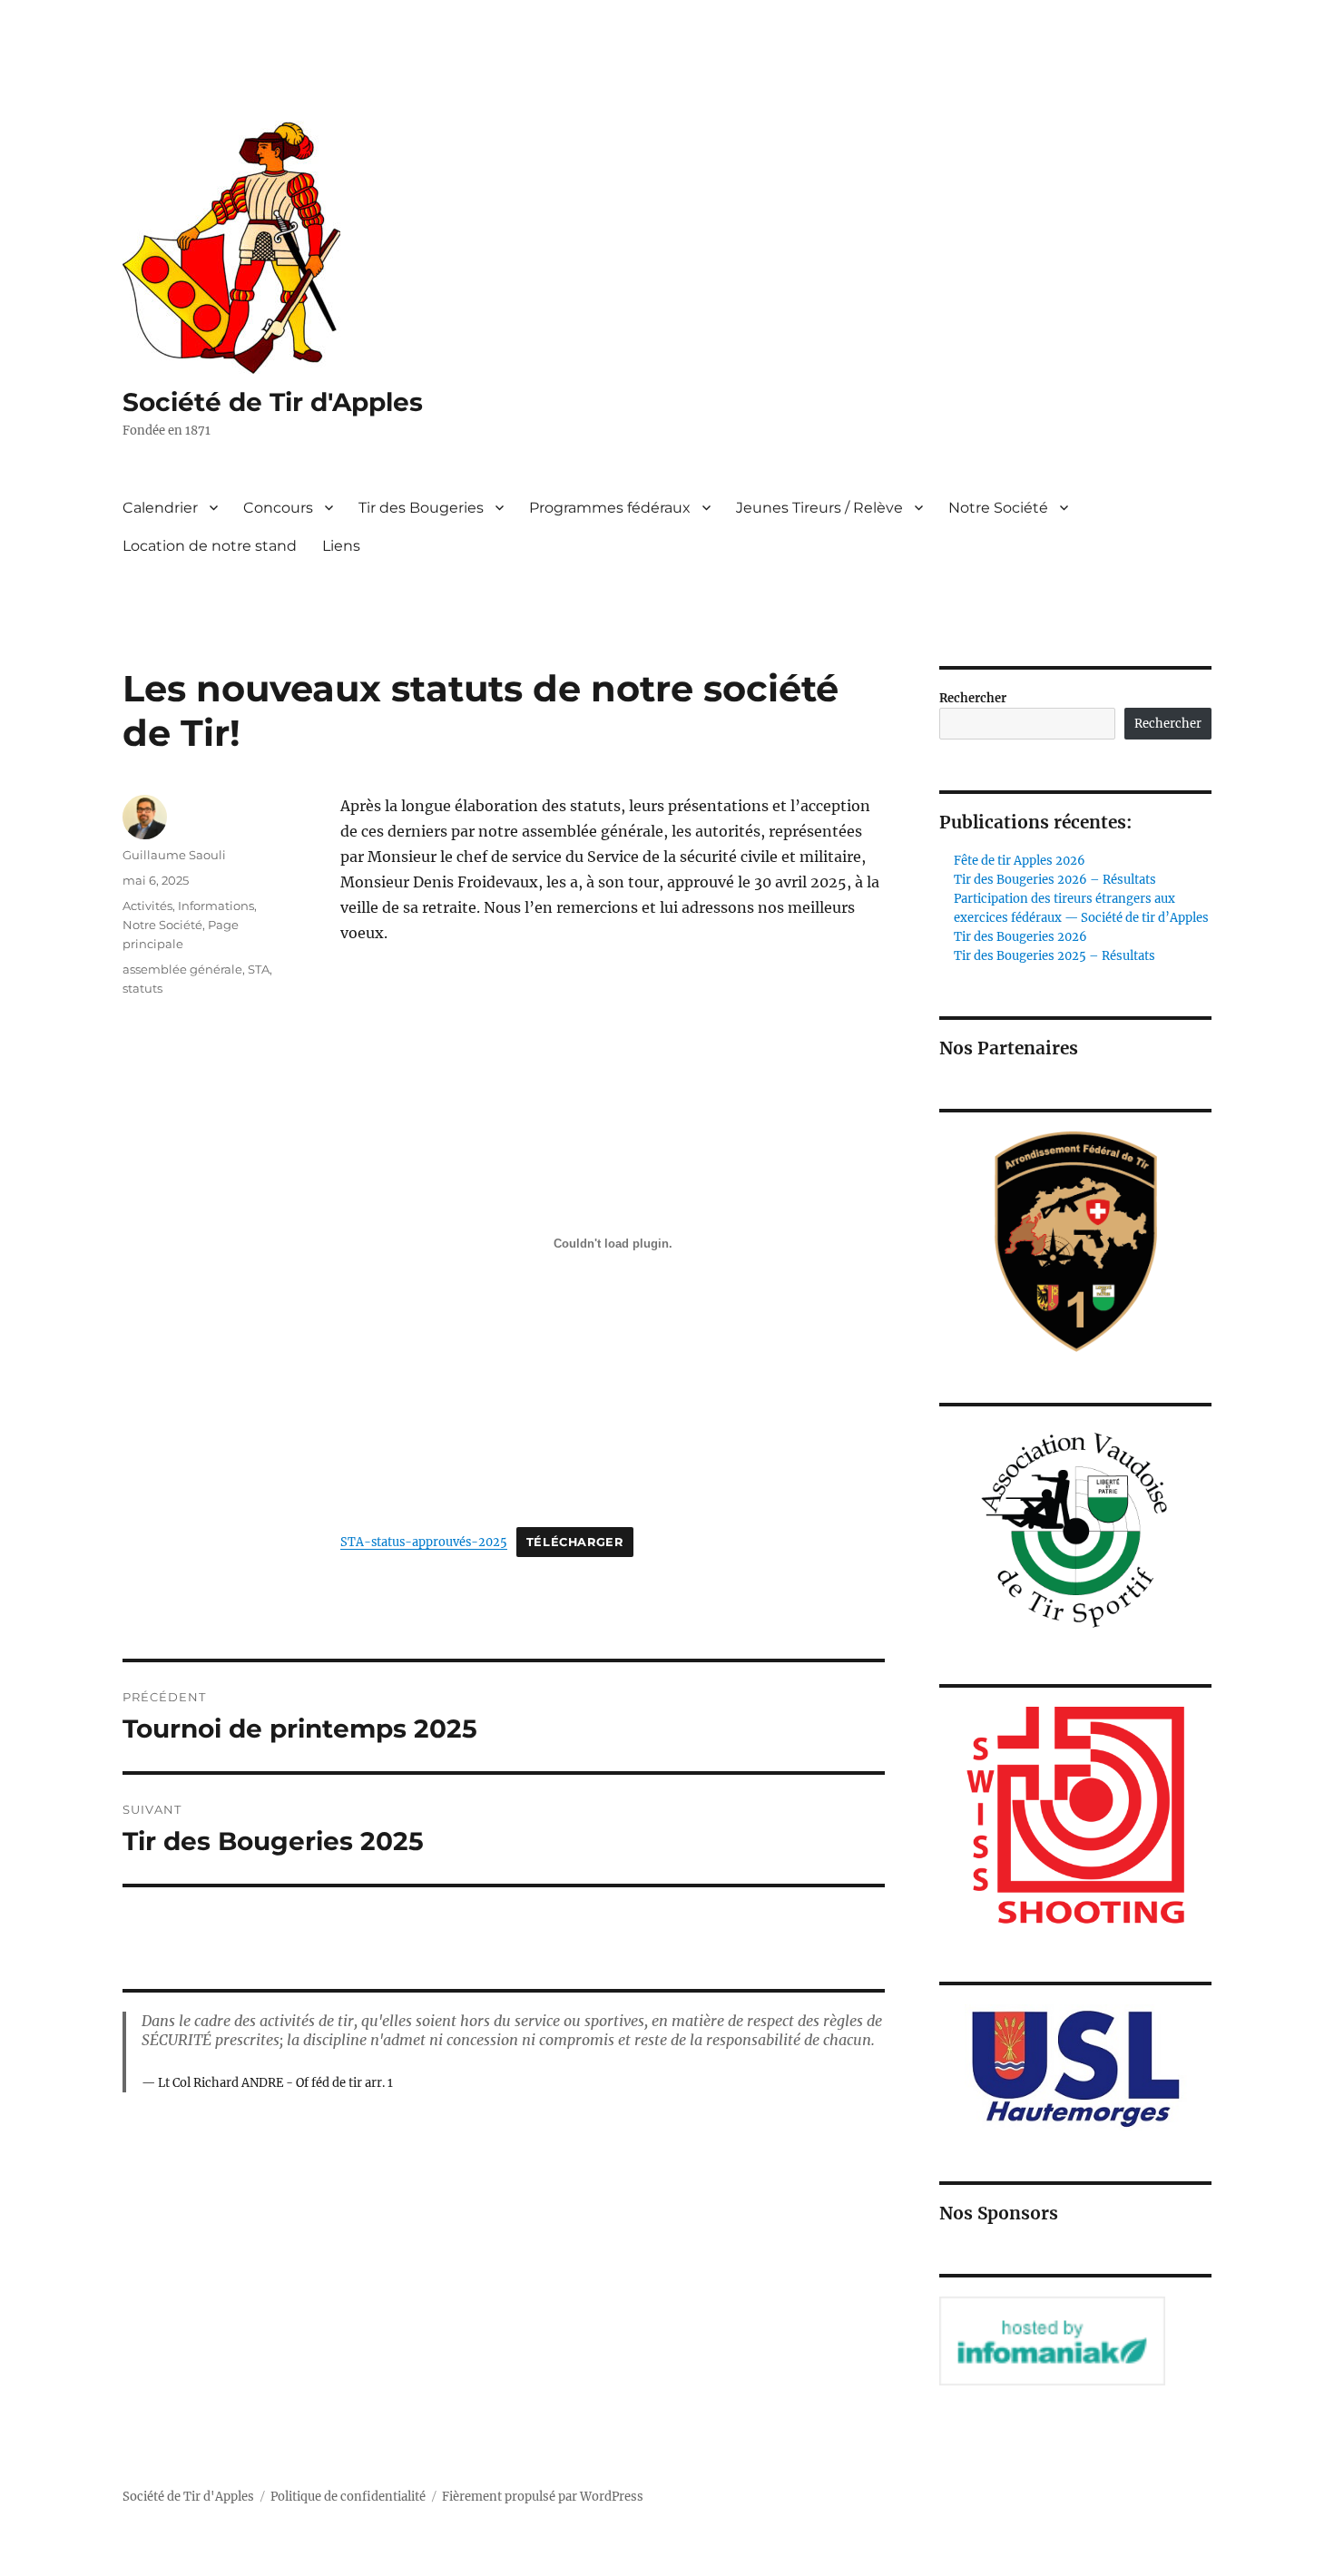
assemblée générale (182, 969)
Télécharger (575, 1542)
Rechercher (973, 698)
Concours (278, 508)
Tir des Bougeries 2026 (1020, 937)
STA (259, 969)
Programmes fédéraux (610, 508)
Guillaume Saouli (174, 855)
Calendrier (160, 508)
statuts (142, 988)
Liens (341, 546)
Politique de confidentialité (348, 2497)
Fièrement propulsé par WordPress (543, 2497)
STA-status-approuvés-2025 (424, 1542)
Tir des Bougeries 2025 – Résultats (1054, 956)
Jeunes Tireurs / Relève (819, 508)
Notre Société (998, 508)
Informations (216, 906)
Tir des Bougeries (421, 508)
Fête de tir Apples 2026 (1020, 861)
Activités (147, 906)
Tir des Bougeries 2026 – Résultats (1055, 880)
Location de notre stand (210, 546)
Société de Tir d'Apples (273, 402)
